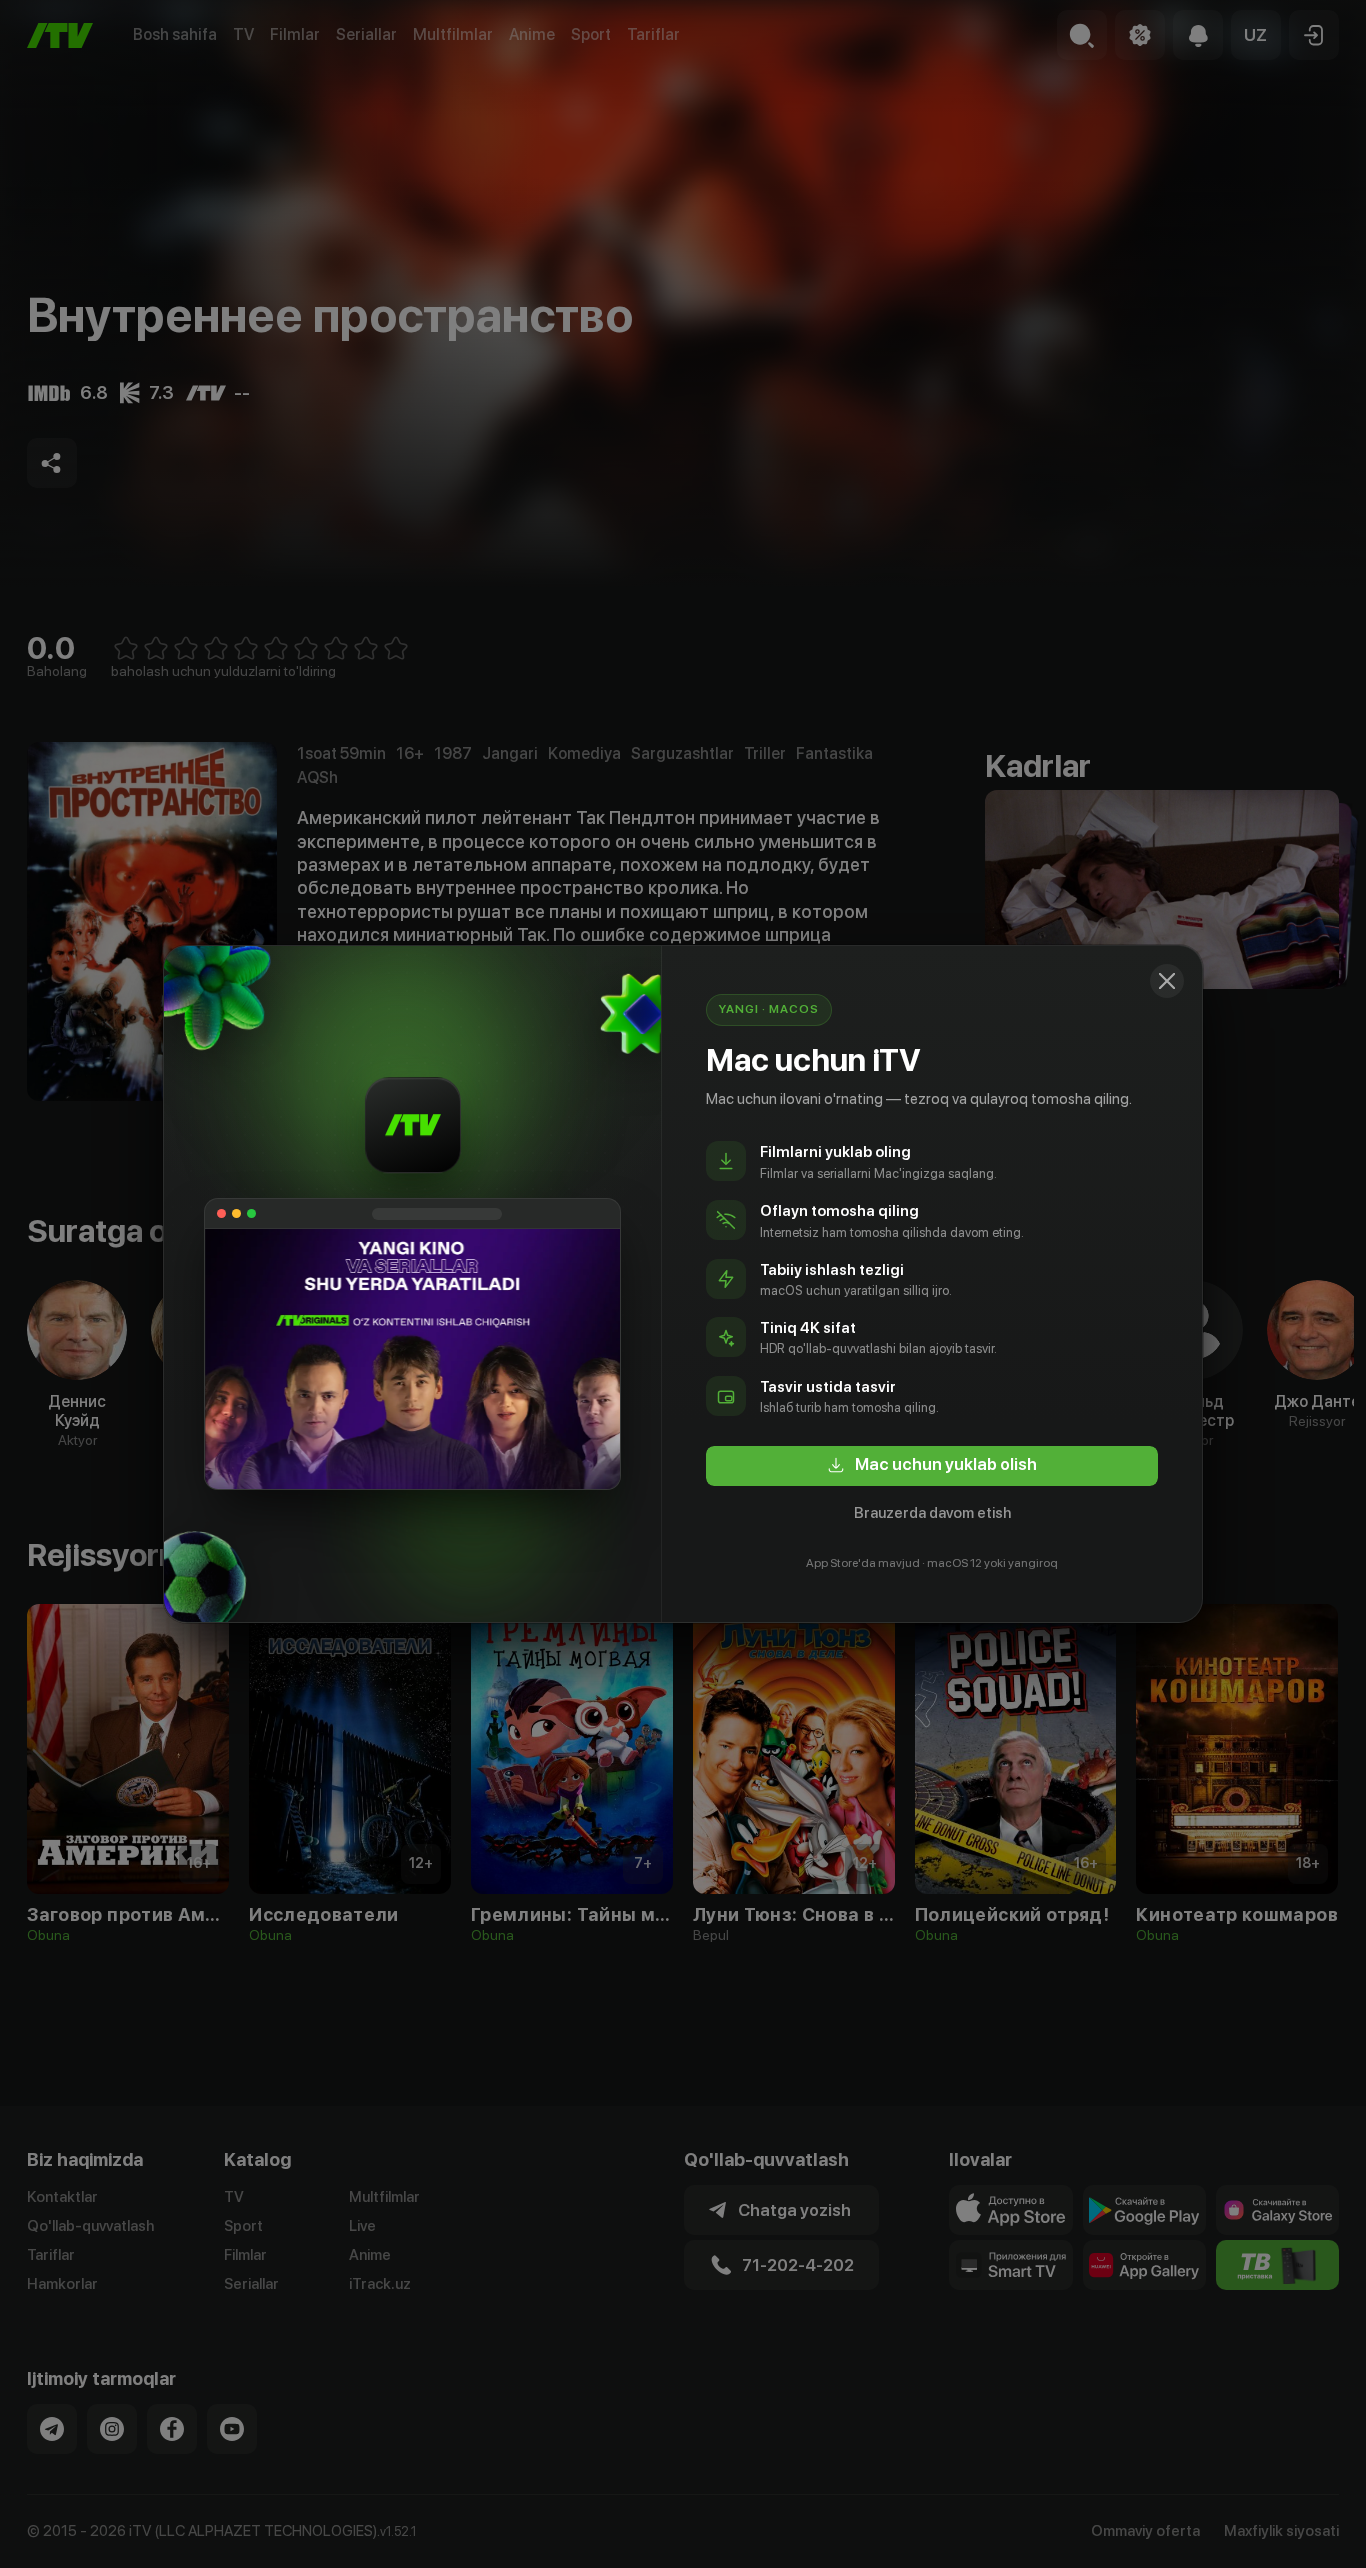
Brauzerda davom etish (932, 1513)
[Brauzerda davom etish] (1167, 981)
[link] (932, 1466)
